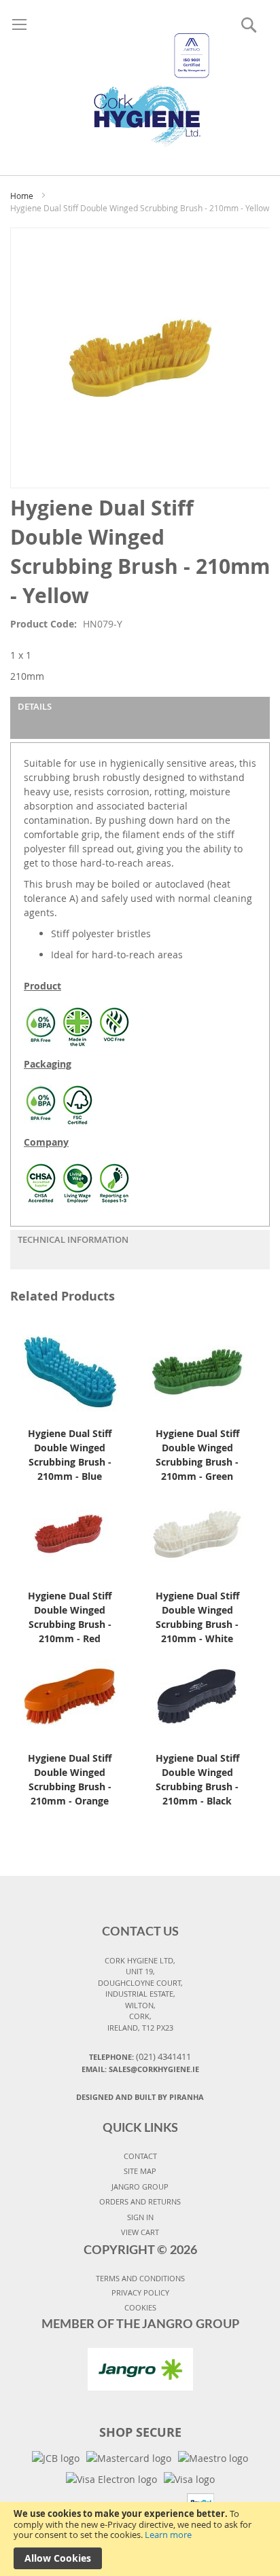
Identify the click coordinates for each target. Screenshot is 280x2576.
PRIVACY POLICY (140, 2292)
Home (22, 196)
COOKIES (140, 2307)
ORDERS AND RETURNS (140, 2201)
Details (35, 706)
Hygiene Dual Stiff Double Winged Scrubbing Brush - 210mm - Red (70, 1617)
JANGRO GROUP (140, 2187)
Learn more (168, 2535)
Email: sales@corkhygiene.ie (140, 2069)
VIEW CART (140, 2232)
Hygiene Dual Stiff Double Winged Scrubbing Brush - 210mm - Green (197, 1455)
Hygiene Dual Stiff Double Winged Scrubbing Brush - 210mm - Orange (70, 1779)
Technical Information (73, 1239)
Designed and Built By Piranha (140, 2097)
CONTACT (140, 2156)
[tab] (140, 718)
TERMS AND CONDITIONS (140, 2278)
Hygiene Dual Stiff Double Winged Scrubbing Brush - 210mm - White (197, 1617)
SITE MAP (140, 2171)
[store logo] (140, 74)
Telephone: (140, 2056)
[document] (140, 2539)
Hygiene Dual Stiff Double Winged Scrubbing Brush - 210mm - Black (197, 1779)
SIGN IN (140, 2217)
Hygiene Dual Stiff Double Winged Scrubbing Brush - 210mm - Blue (70, 1455)
